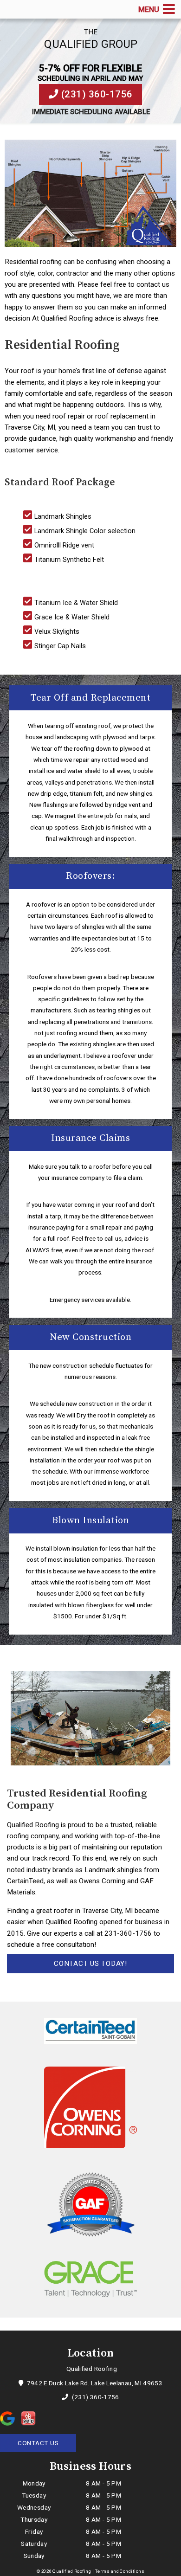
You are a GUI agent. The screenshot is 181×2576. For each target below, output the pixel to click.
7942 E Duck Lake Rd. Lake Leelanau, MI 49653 (94, 2383)
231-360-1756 (128, 1933)
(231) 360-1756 (96, 94)
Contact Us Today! (90, 1964)
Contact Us (38, 2443)
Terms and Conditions (120, 2571)
